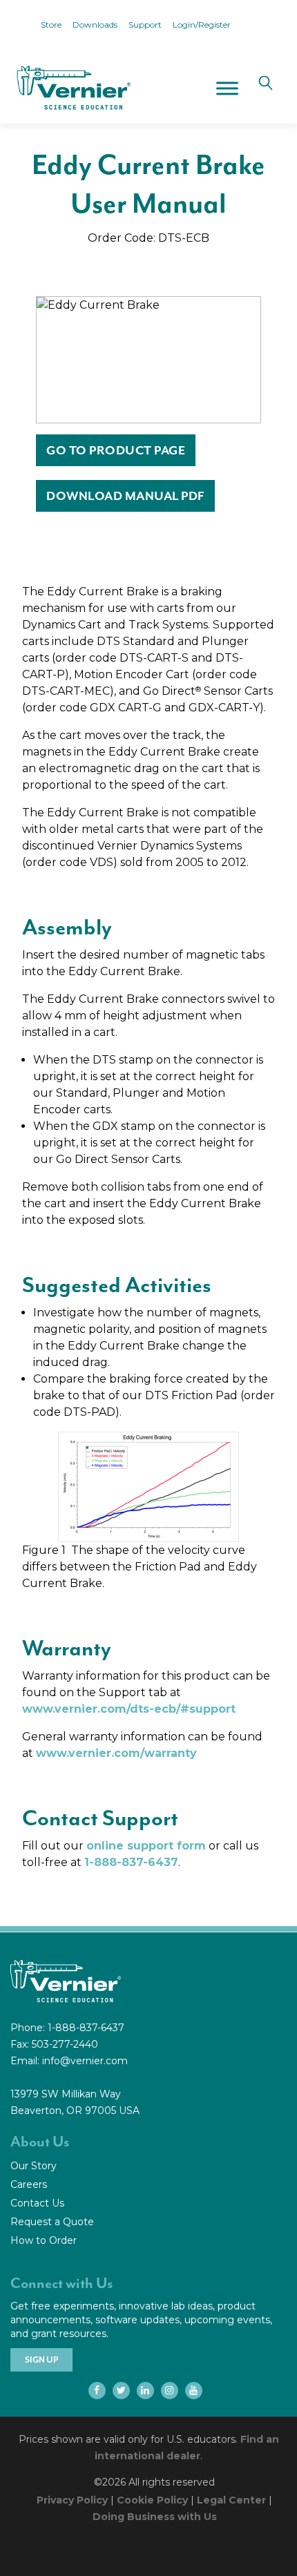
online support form (146, 1846)
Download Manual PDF (125, 496)
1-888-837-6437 (131, 1862)
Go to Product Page (116, 450)
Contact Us (37, 2203)
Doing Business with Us (155, 2517)
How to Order (44, 2240)
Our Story (33, 2166)
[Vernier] (73, 88)
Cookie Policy (152, 2500)
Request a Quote (52, 2222)
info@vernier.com (85, 2061)
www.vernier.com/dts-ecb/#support (129, 1709)
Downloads (95, 25)
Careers (29, 2184)
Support (145, 25)
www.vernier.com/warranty (116, 1753)
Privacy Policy (72, 2500)
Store (51, 25)
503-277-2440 (65, 2044)
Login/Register (202, 25)
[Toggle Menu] (227, 88)
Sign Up (41, 2360)
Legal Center (231, 2500)
